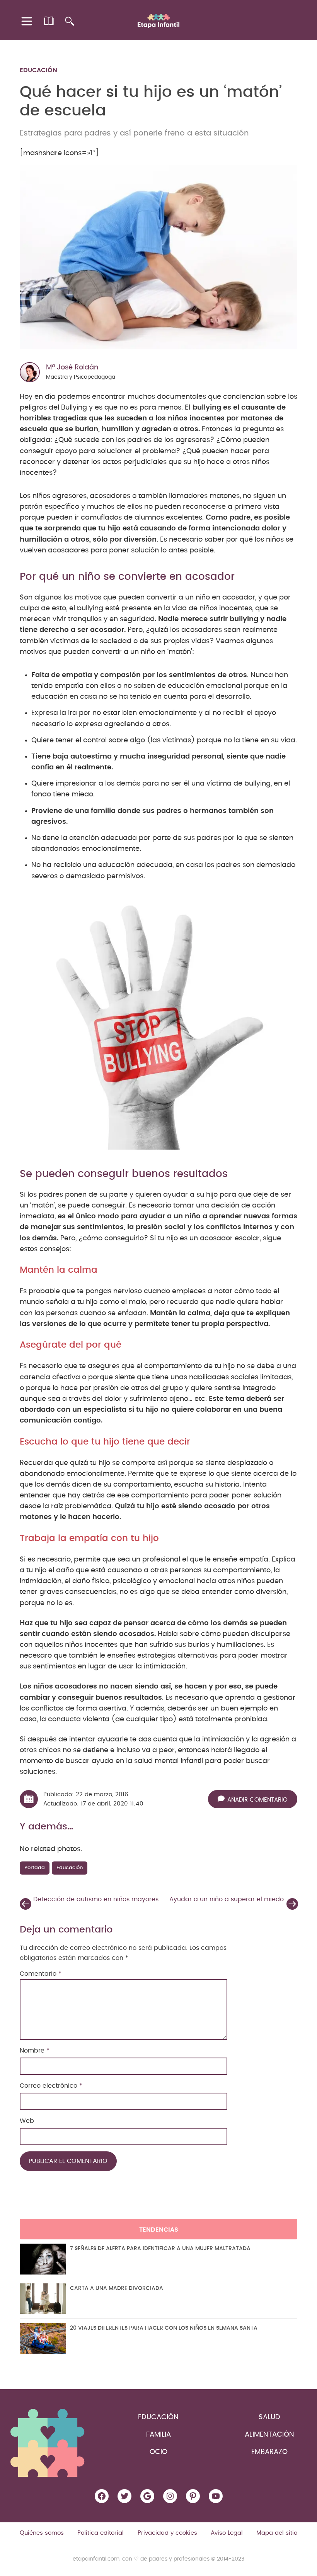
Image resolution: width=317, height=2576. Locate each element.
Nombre (35, 2051)
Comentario (41, 1974)
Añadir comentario (257, 1800)
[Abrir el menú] (27, 21)
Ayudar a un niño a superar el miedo (227, 1899)
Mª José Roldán (72, 368)
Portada (35, 1868)
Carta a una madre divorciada (117, 2288)
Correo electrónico (51, 2086)
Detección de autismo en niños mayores (96, 1899)
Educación (38, 70)
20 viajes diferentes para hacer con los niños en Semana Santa (164, 2328)
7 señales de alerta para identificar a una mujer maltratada (160, 2249)
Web (27, 2121)
